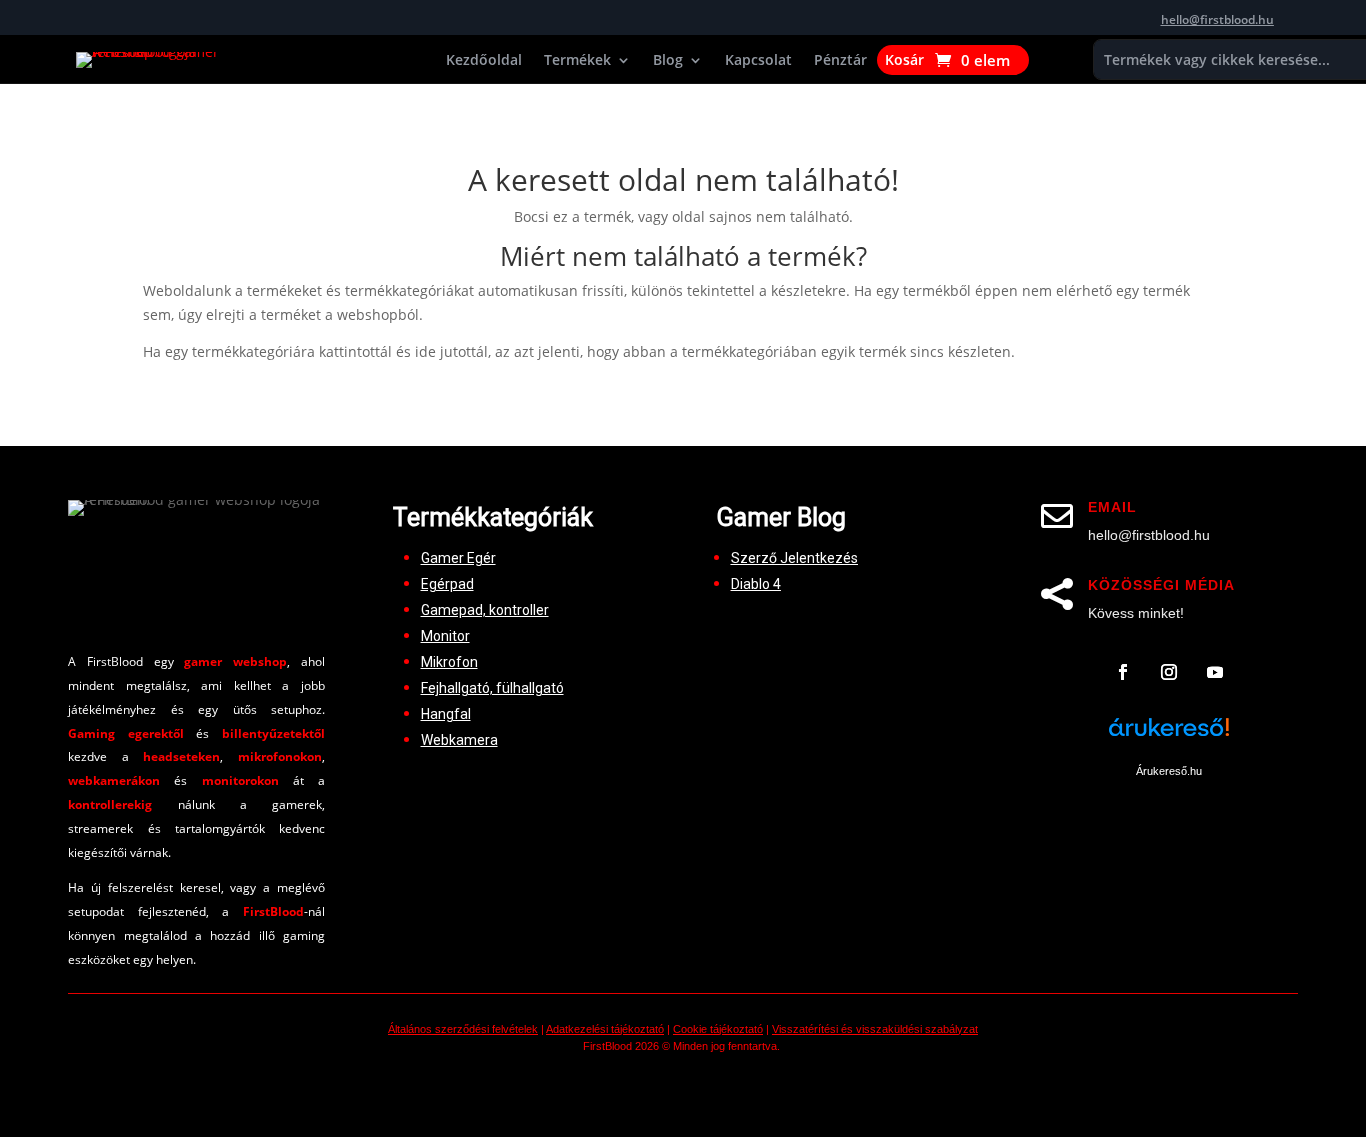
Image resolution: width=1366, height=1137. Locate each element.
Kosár (904, 61)
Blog (668, 61)
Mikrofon (449, 662)
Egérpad (447, 584)
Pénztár (840, 61)
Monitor (445, 636)
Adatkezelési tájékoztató (605, 1029)
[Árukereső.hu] (1169, 738)
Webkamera (459, 740)
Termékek (577, 61)
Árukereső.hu (1169, 771)
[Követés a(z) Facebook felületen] (1123, 672)
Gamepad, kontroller (485, 610)
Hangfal (446, 714)
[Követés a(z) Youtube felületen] (1215, 672)
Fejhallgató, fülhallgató (492, 688)
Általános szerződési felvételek (463, 1029)
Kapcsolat (758, 61)
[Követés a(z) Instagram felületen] (1169, 672)
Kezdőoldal (484, 61)
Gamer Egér (458, 558)
